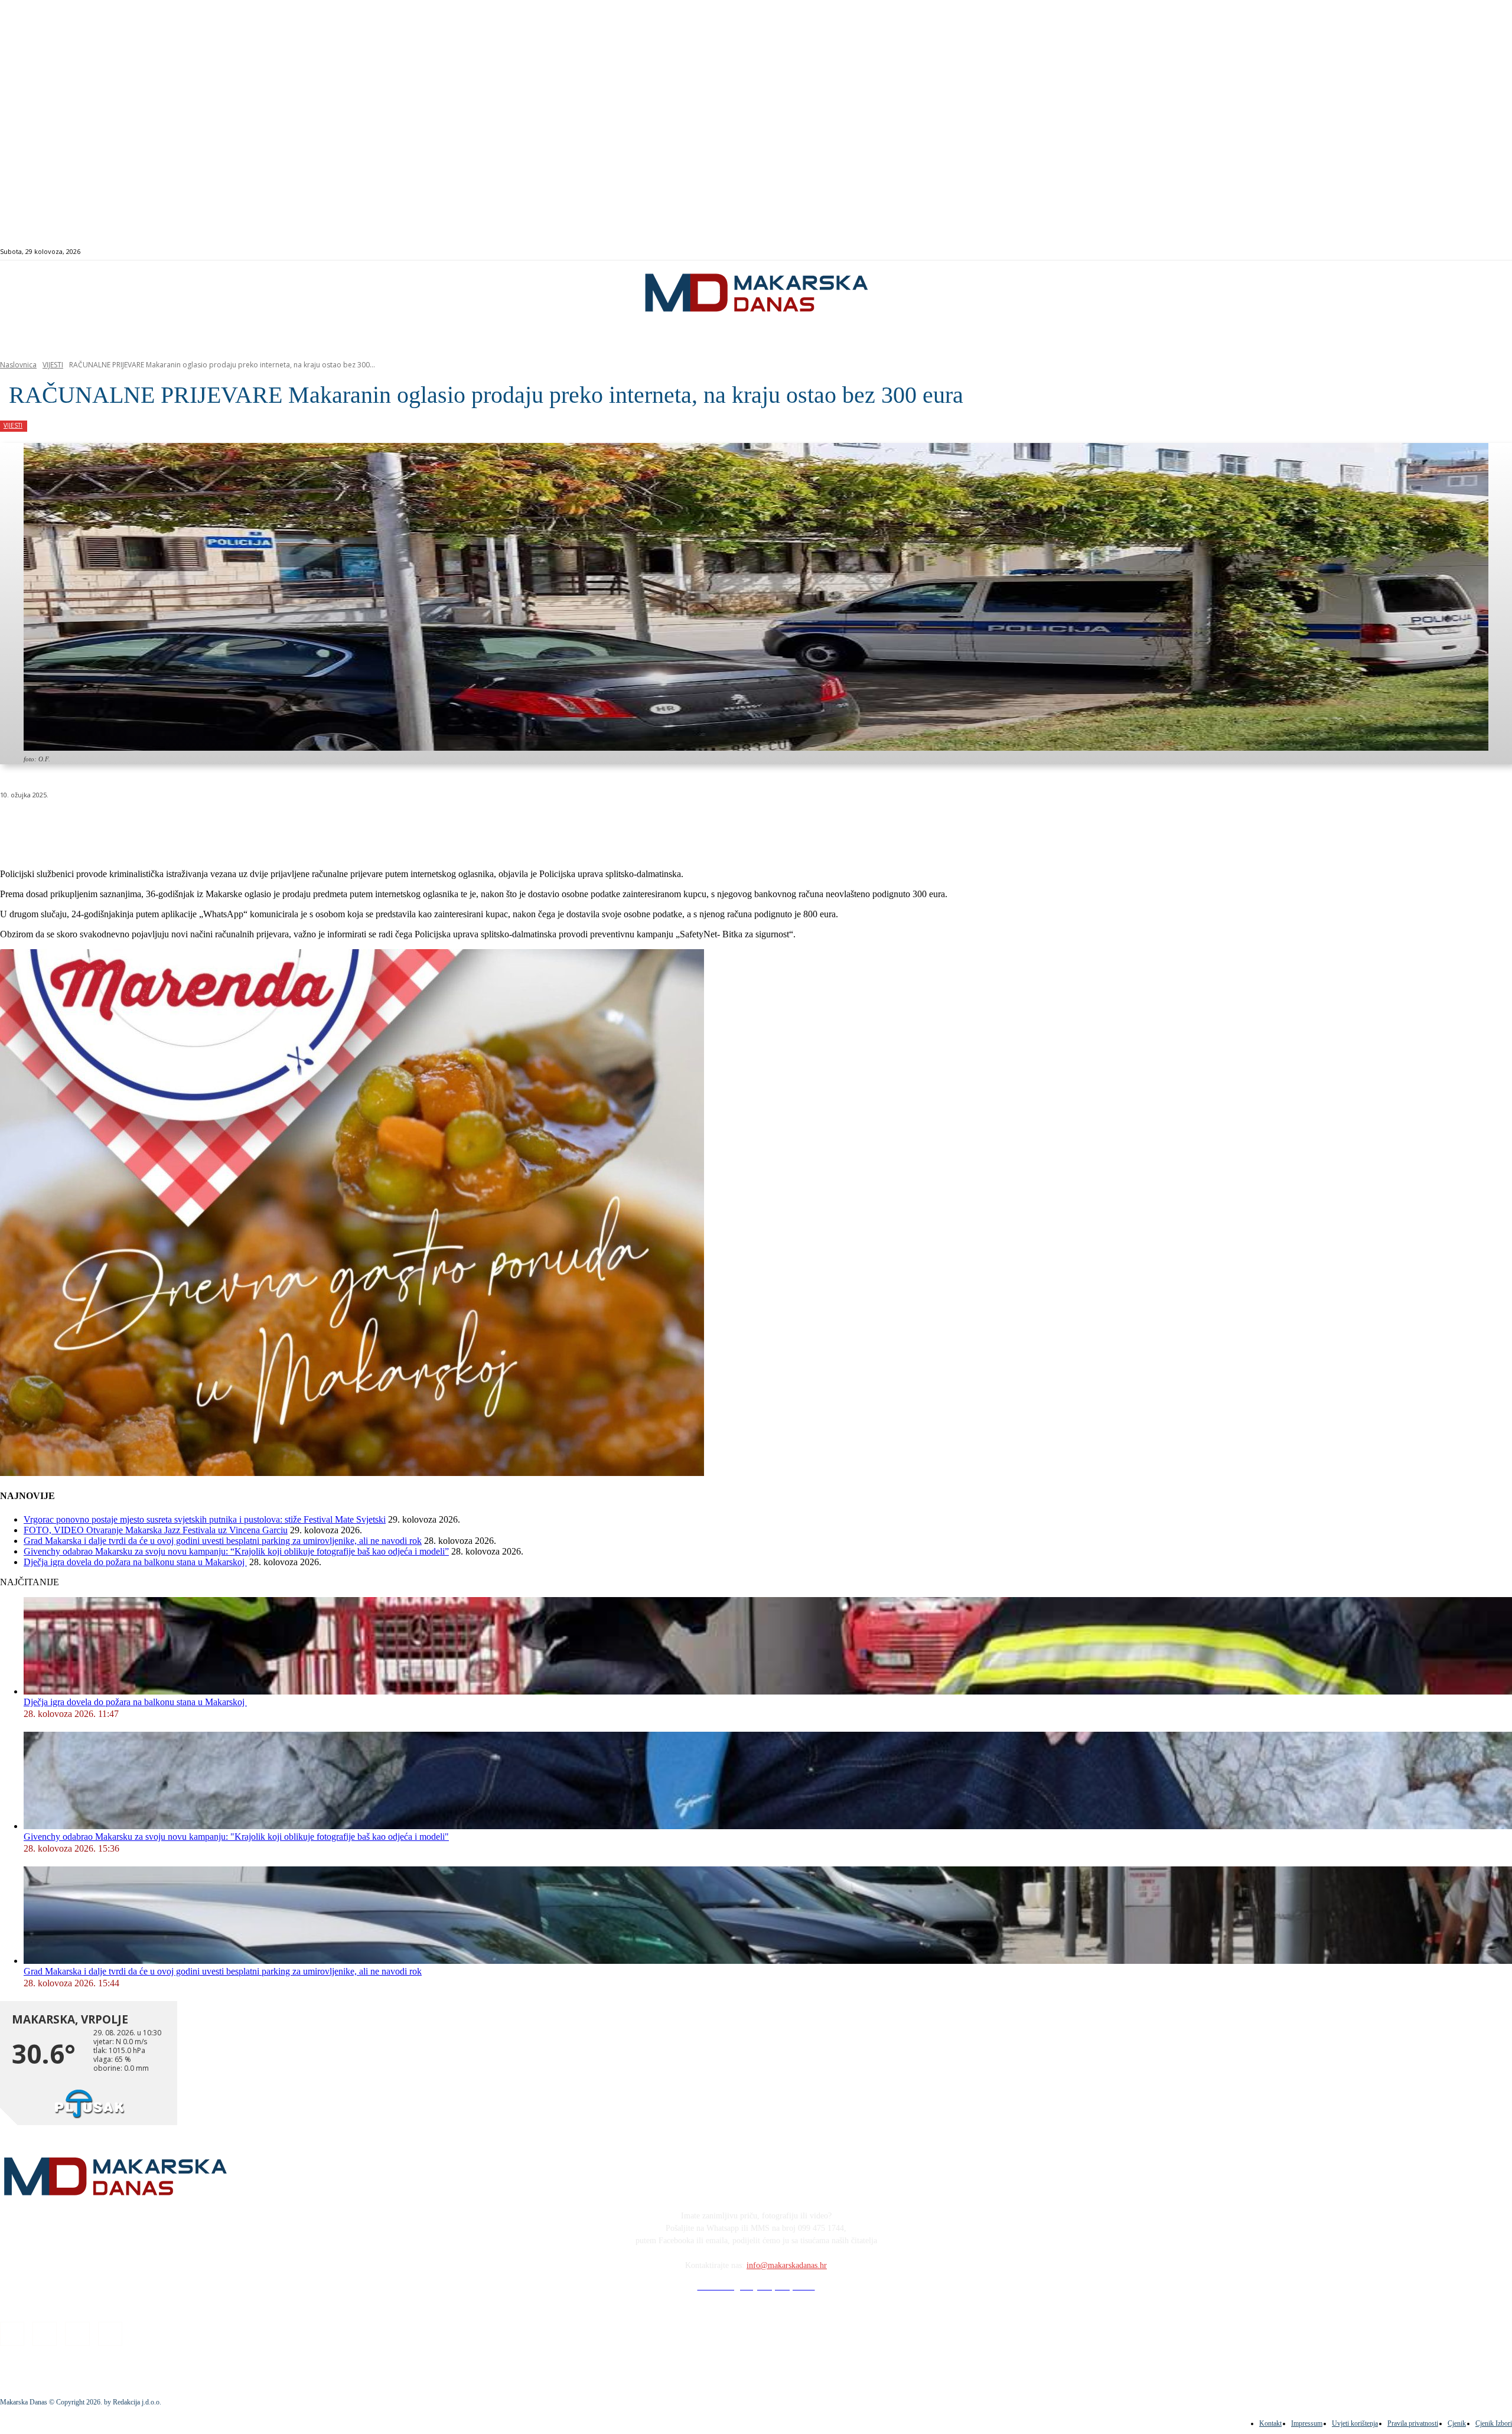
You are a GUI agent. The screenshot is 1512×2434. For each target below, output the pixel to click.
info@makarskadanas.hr (787, 2265)
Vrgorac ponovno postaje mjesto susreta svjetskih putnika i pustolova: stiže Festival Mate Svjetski (205, 1519)
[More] (317, 825)
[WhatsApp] (189, 825)
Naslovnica (18, 365)
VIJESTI (53, 365)
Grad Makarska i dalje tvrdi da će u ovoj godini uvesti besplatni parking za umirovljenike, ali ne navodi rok (223, 1541)
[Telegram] (274, 825)
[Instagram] (1430, 252)
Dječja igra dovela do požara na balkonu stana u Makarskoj (135, 1562)
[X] (146, 825)
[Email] (232, 825)
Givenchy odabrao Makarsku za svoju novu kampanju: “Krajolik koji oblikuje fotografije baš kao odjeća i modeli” (236, 1551)
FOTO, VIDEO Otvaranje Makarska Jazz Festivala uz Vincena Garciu (156, 1530)
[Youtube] (1457, 252)
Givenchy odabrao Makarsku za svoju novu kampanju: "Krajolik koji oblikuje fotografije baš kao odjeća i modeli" (236, 1837)
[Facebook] (1416, 252)
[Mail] (1443, 252)
